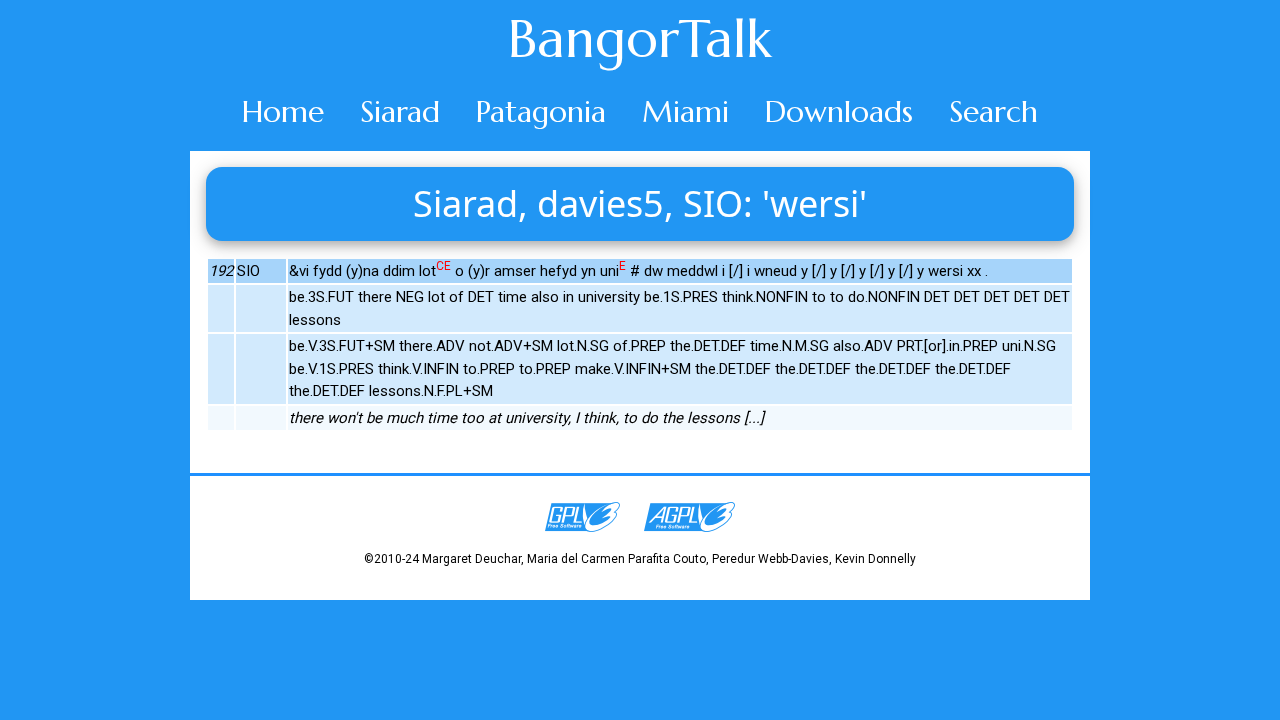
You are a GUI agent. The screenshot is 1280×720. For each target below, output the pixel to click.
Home (283, 111)
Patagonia (541, 111)
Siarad (400, 111)
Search (993, 111)
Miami (685, 111)
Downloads (839, 111)
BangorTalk (640, 39)
